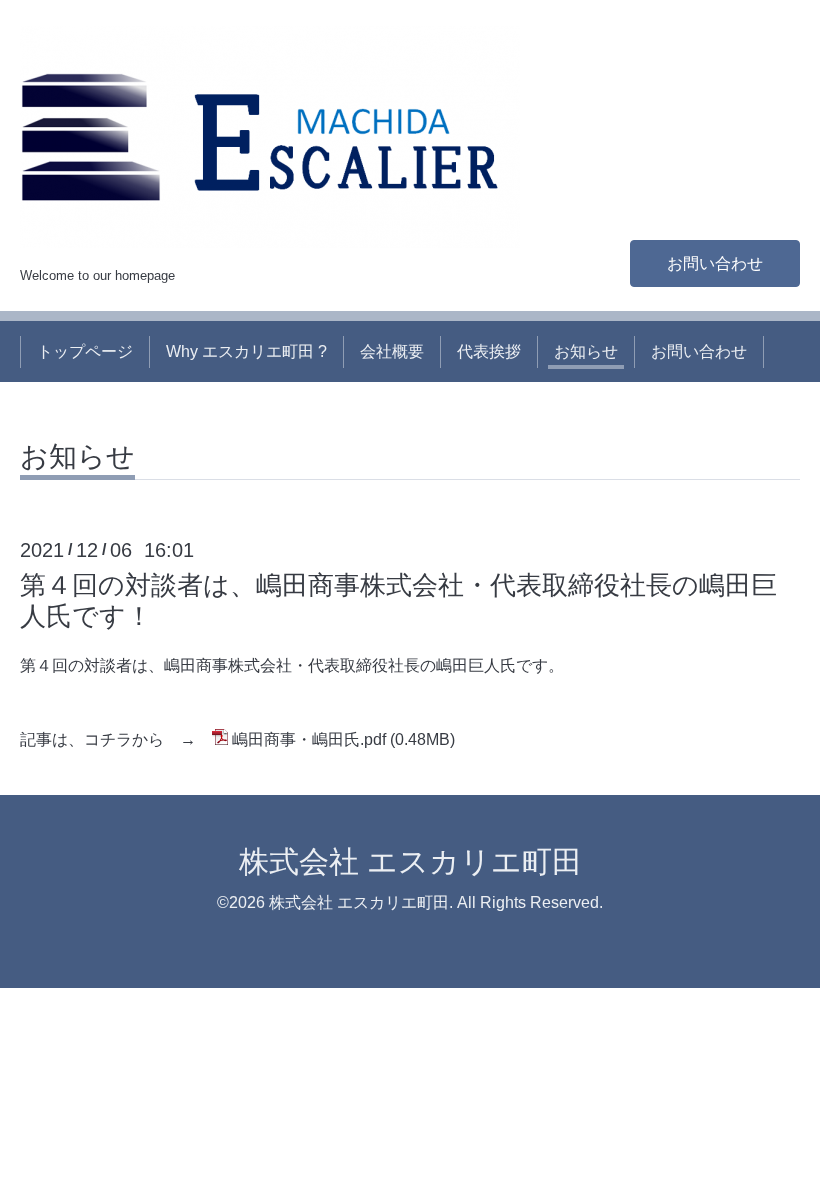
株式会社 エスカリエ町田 (410, 861)
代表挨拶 (489, 351)
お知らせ (586, 351)
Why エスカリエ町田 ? (246, 351)
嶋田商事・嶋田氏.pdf (309, 739)
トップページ (85, 351)
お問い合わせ (715, 263)
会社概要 (392, 351)
